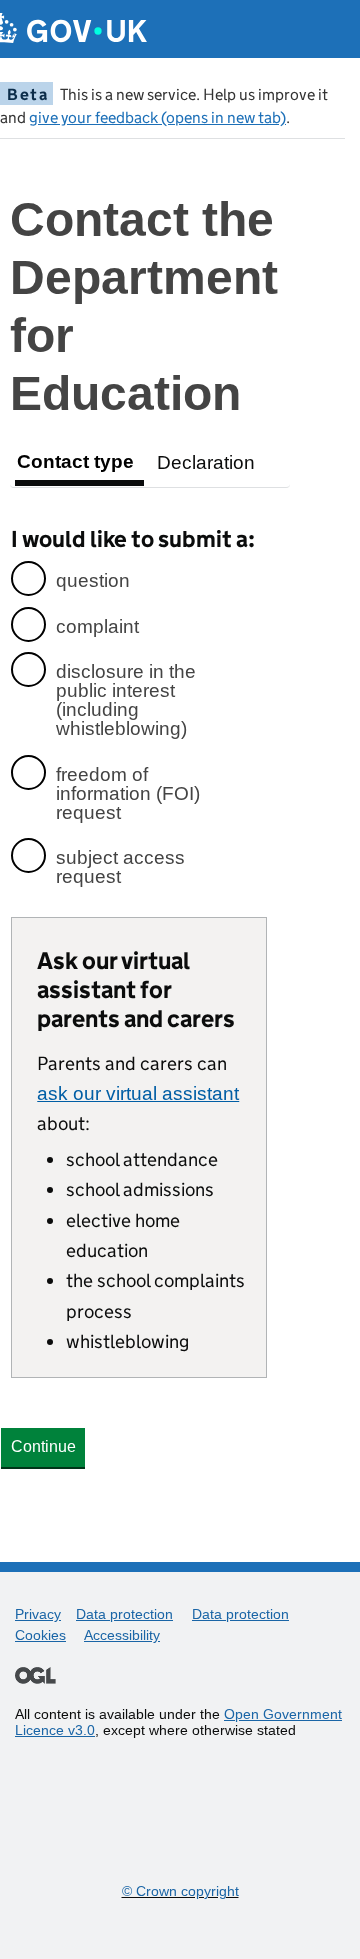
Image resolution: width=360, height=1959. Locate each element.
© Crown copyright (180, 1891)
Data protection (124, 1614)
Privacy (38, 1614)
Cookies (40, 1635)
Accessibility (122, 1635)
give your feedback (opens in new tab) (157, 117)
